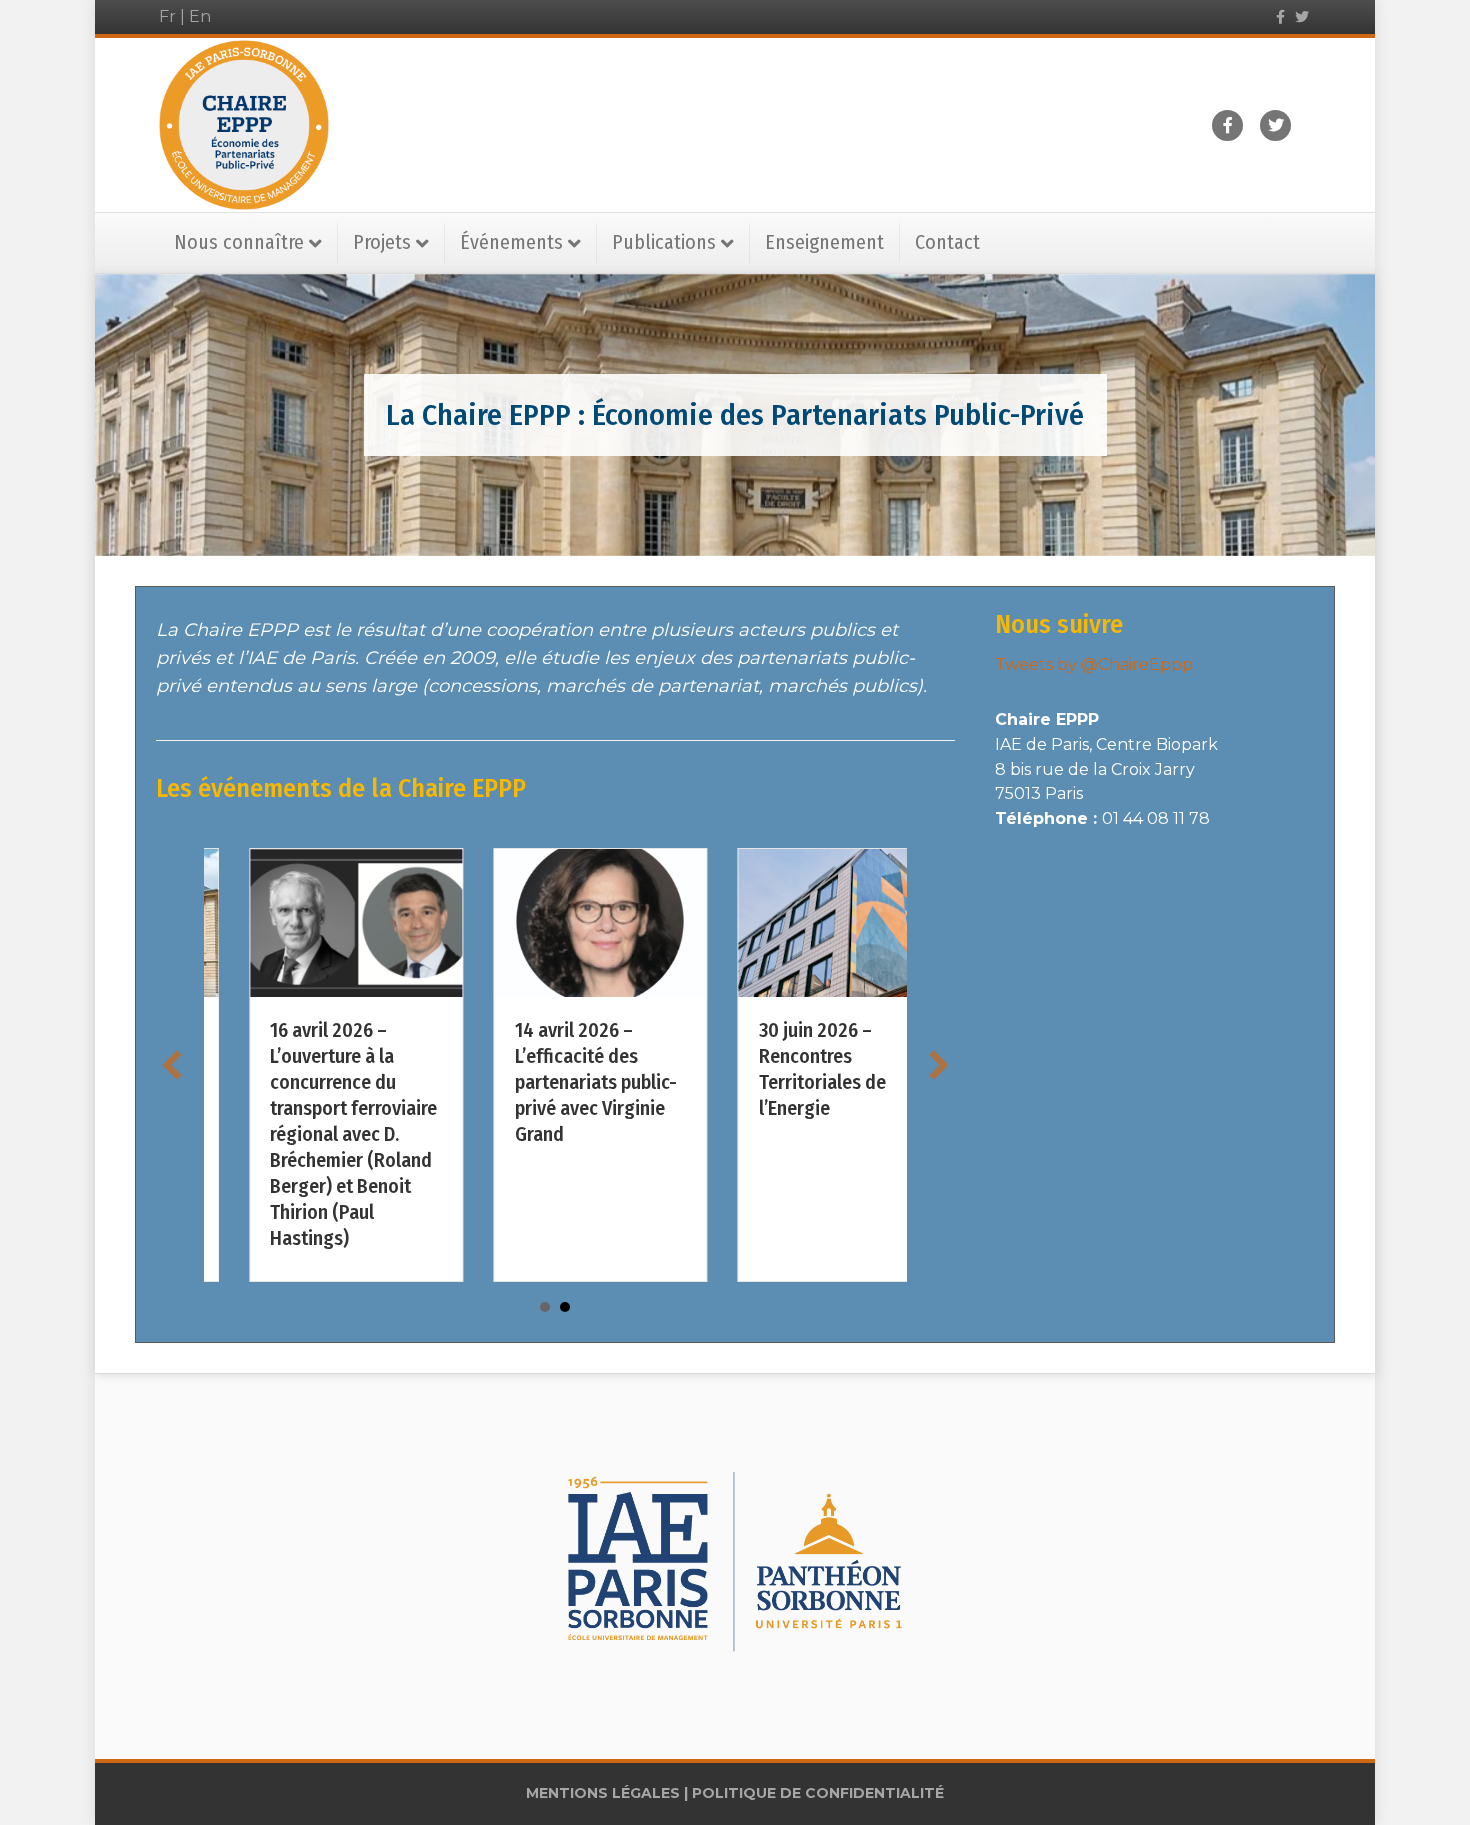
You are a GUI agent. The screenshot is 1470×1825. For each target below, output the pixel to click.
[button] (172, 1065)
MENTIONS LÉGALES (603, 1793)
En (200, 16)
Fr (167, 16)
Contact (947, 242)
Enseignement (824, 242)
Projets (382, 242)
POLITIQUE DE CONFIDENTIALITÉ (818, 1793)
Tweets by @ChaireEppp (1094, 664)
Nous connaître (239, 242)
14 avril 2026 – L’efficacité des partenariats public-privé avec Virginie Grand (306, 1082)
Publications (664, 242)
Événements (511, 242)
